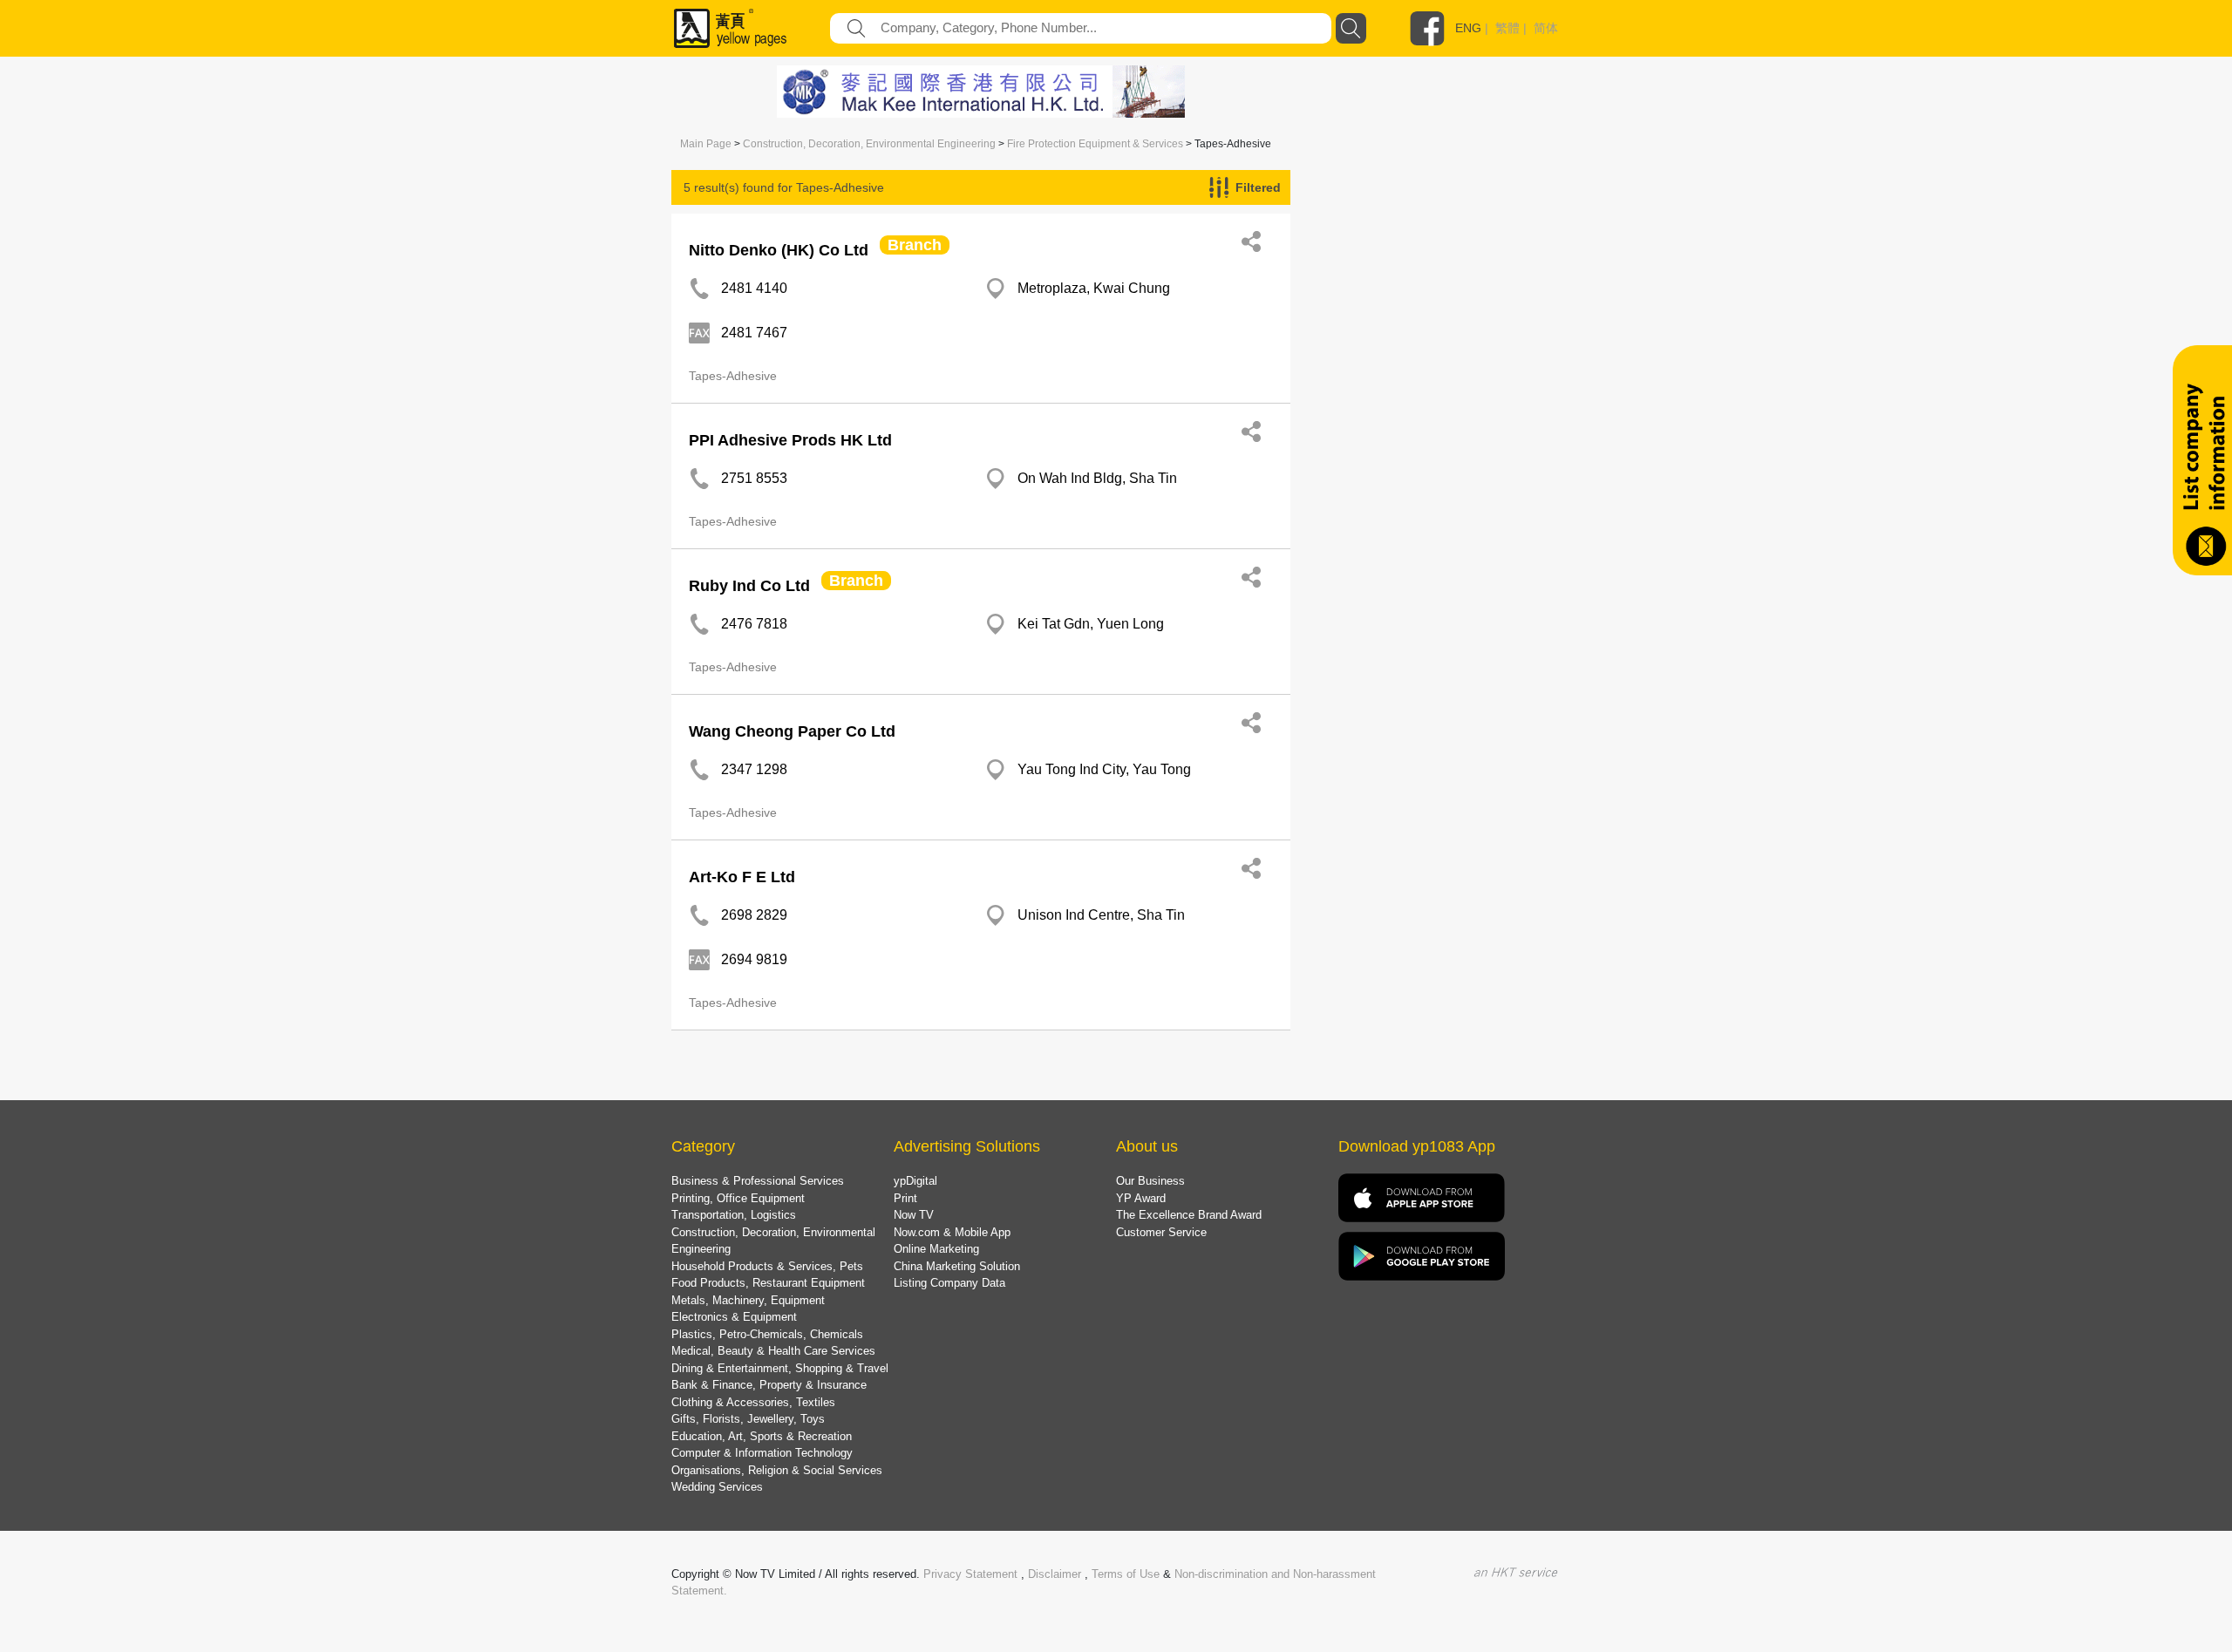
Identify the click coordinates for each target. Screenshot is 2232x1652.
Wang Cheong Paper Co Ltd (792, 731)
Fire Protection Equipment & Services (1095, 144)
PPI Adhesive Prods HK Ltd (790, 440)
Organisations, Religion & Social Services (777, 1470)
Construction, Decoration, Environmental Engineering (869, 144)
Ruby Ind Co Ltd (749, 586)
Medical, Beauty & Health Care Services (773, 1351)
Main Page (706, 144)
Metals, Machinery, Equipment (748, 1300)
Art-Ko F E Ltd (742, 877)
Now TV (914, 1215)
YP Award (1141, 1198)
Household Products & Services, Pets (767, 1266)
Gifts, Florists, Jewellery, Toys (748, 1419)
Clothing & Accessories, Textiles (753, 1402)
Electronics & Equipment (734, 1317)
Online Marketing (936, 1249)
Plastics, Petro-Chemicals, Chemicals (767, 1334)
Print (905, 1198)
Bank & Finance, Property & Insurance (769, 1385)
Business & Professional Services (758, 1181)
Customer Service (1161, 1232)
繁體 (1507, 28)
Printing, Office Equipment (738, 1198)
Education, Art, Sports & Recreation (762, 1436)
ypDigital (915, 1181)
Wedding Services (717, 1487)
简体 (1546, 28)
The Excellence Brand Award (1189, 1215)
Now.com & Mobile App (952, 1232)
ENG (1468, 28)
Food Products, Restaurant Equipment (768, 1283)
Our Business (1150, 1181)
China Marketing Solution (957, 1266)
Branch (915, 245)
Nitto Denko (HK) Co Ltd (779, 250)
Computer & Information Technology (762, 1453)
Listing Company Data (949, 1283)
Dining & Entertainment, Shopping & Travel (780, 1368)
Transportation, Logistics (734, 1215)
